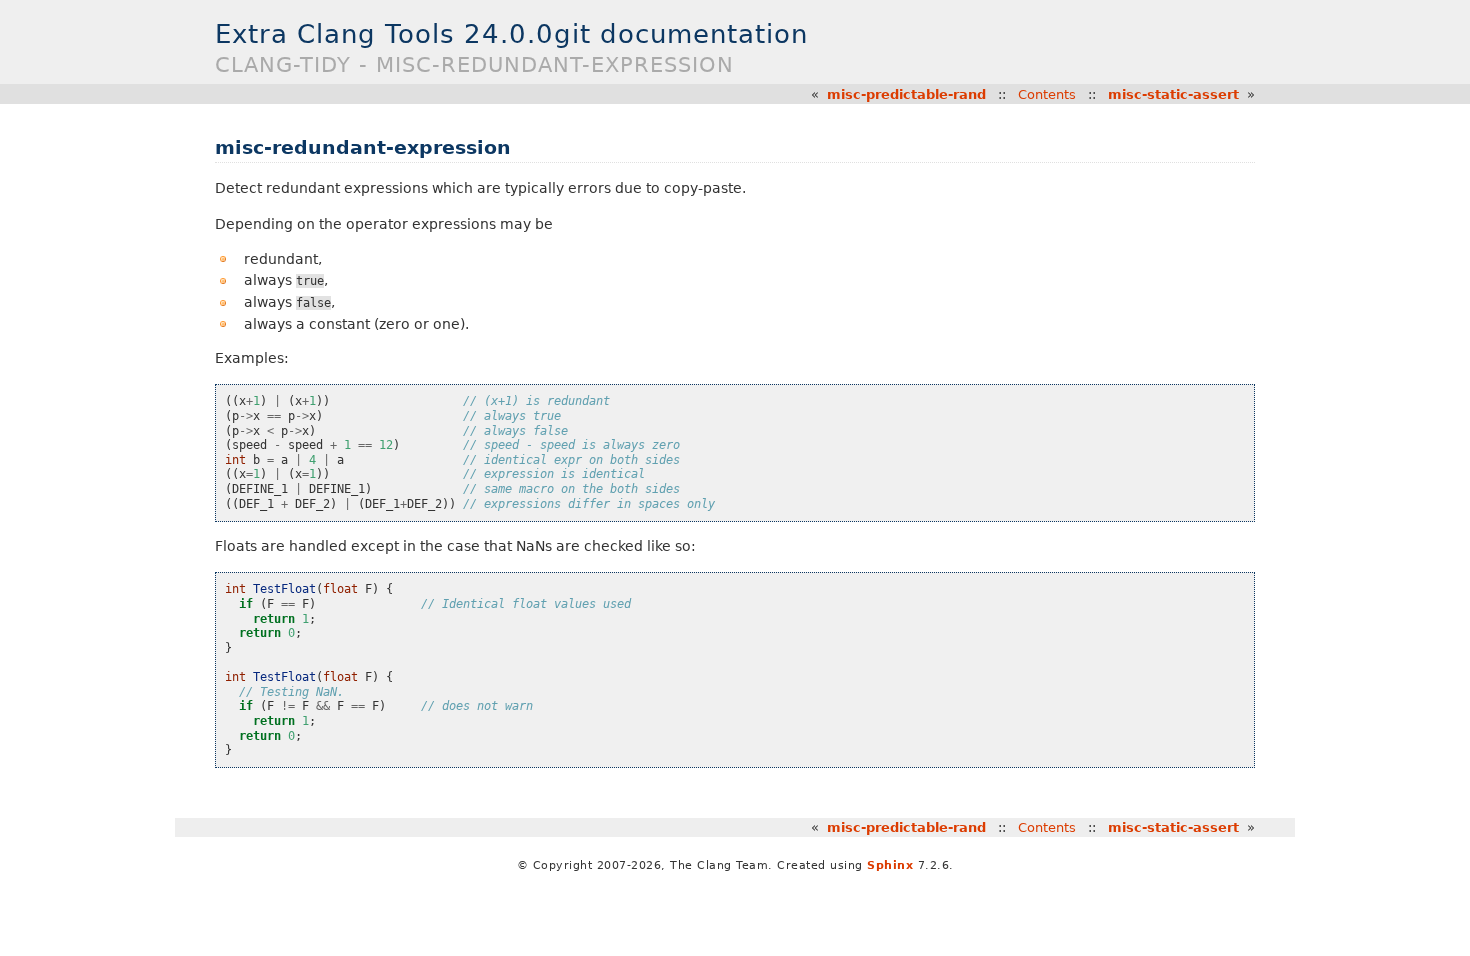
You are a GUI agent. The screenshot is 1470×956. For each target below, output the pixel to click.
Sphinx (890, 865)
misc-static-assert (1173, 94)
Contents (1047, 94)
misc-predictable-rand (906, 94)
